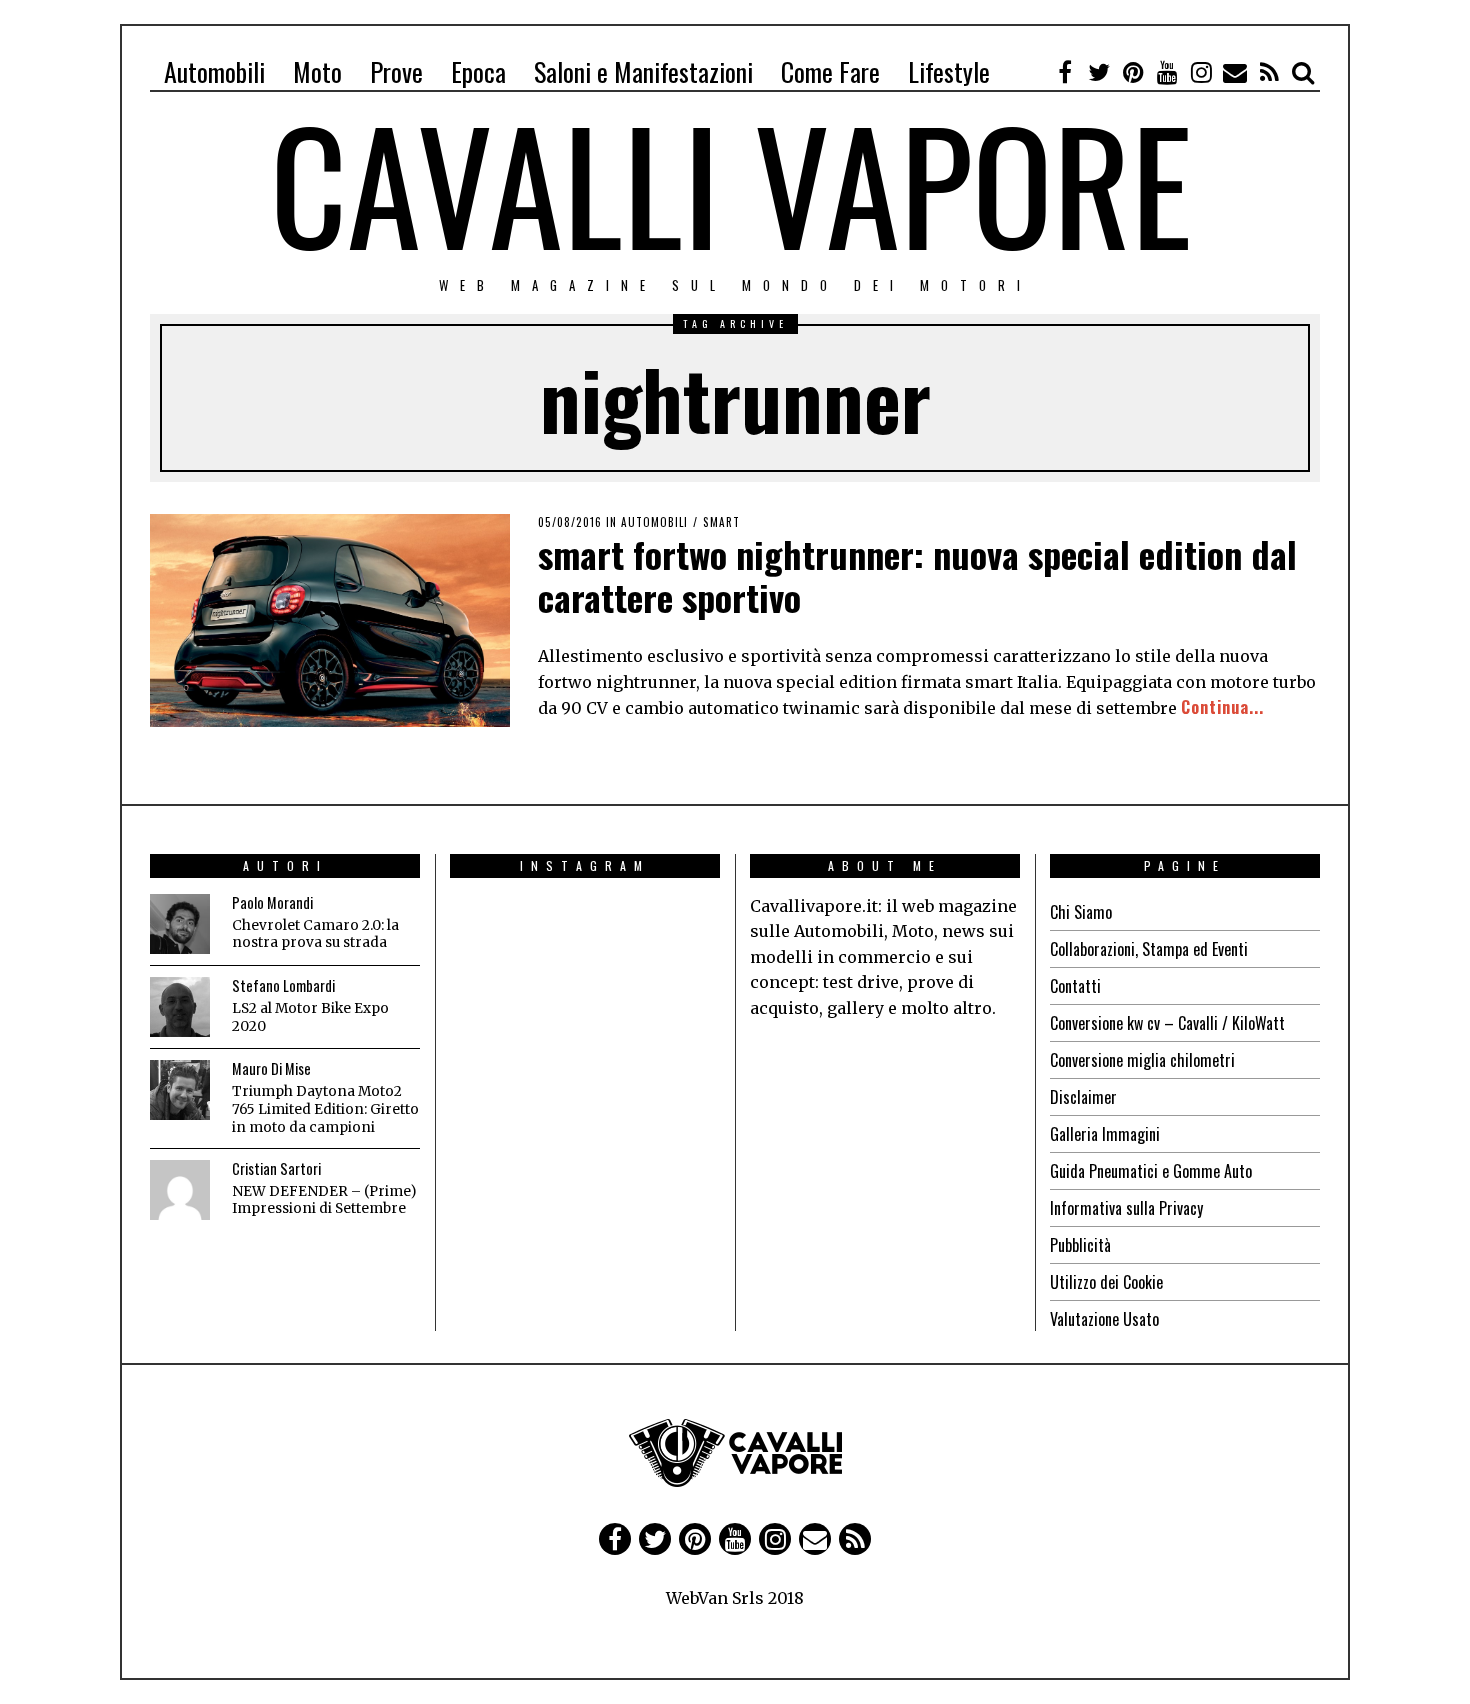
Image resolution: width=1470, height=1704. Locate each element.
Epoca (478, 71)
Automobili (214, 71)
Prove (396, 71)
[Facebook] (1065, 72)
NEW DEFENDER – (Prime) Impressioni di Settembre (324, 1200)
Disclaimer (1083, 1097)
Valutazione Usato (1104, 1319)
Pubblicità (1080, 1245)
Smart (721, 522)
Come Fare (830, 71)
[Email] (1235, 72)
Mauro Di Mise (271, 1068)
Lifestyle (949, 71)
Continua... (1222, 707)
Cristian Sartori (276, 1168)
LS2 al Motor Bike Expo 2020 (310, 1017)
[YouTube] (1167, 72)
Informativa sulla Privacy (1126, 1208)
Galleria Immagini (1105, 1134)
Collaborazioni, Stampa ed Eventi (1149, 949)
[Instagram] (1201, 72)
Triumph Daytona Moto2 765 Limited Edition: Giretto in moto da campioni (325, 1109)
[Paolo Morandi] (180, 924)
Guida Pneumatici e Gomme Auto (1151, 1171)
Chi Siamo (1081, 912)
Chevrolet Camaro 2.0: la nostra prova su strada (315, 934)
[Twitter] (1099, 72)
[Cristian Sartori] (180, 1190)
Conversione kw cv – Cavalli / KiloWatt (1167, 1023)
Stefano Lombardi (283, 985)
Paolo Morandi (272, 902)
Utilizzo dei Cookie (1106, 1282)
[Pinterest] (1133, 72)
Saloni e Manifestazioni (643, 71)
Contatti (1075, 986)
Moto (317, 71)
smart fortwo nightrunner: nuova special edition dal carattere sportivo (917, 575)
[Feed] (1269, 72)
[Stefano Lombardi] (180, 1007)
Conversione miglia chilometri (1142, 1060)
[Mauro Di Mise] (180, 1090)
